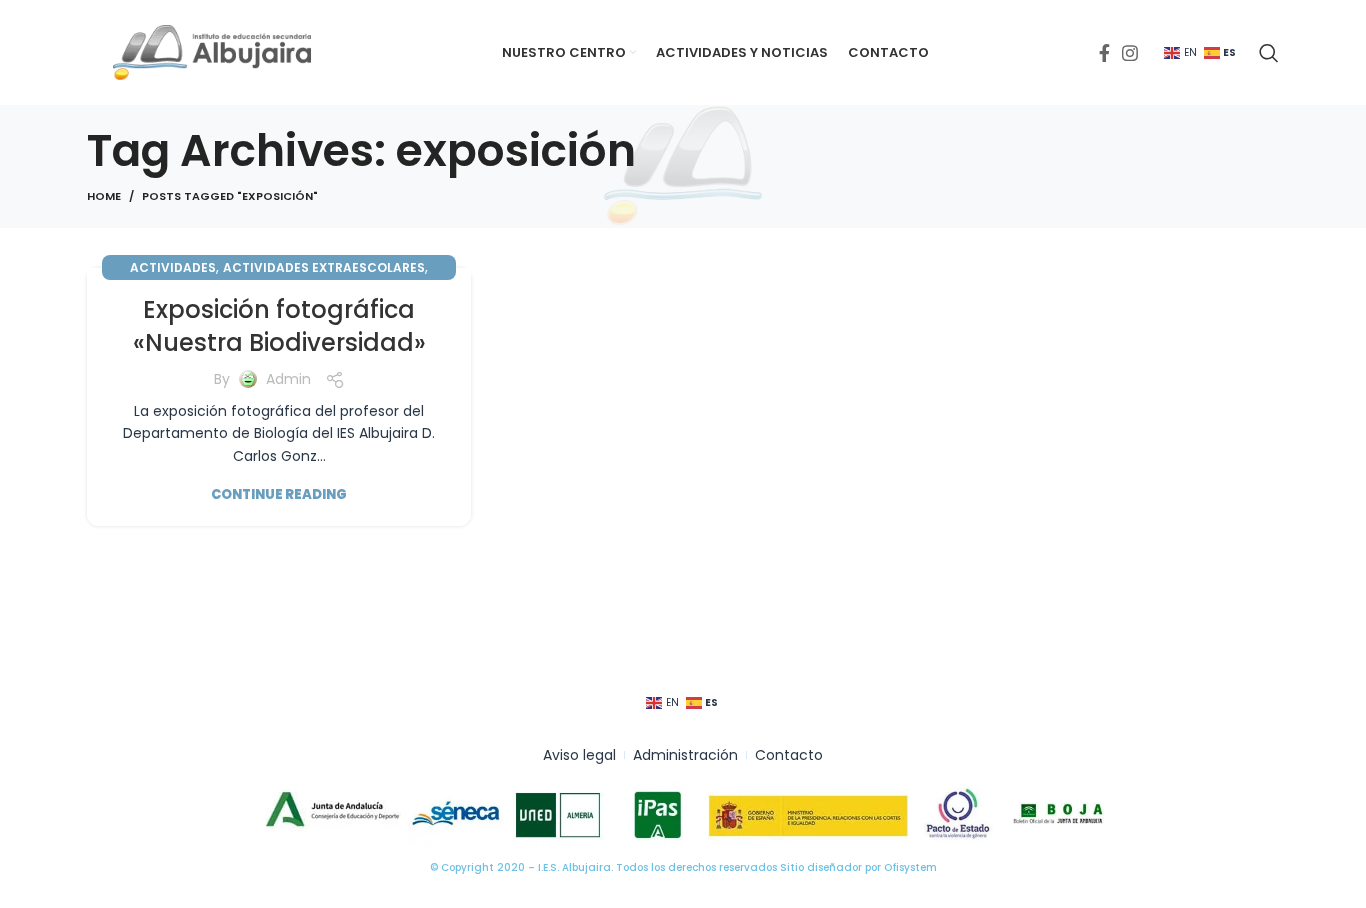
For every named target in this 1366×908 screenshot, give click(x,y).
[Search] (1269, 53)
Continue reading (279, 494)
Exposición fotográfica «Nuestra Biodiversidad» (279, 326)
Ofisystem (910, 867)
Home (104, 196)
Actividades (173, 267)
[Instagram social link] (1130, 53)
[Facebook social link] (1104, 53)
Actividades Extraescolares (324, 267)
